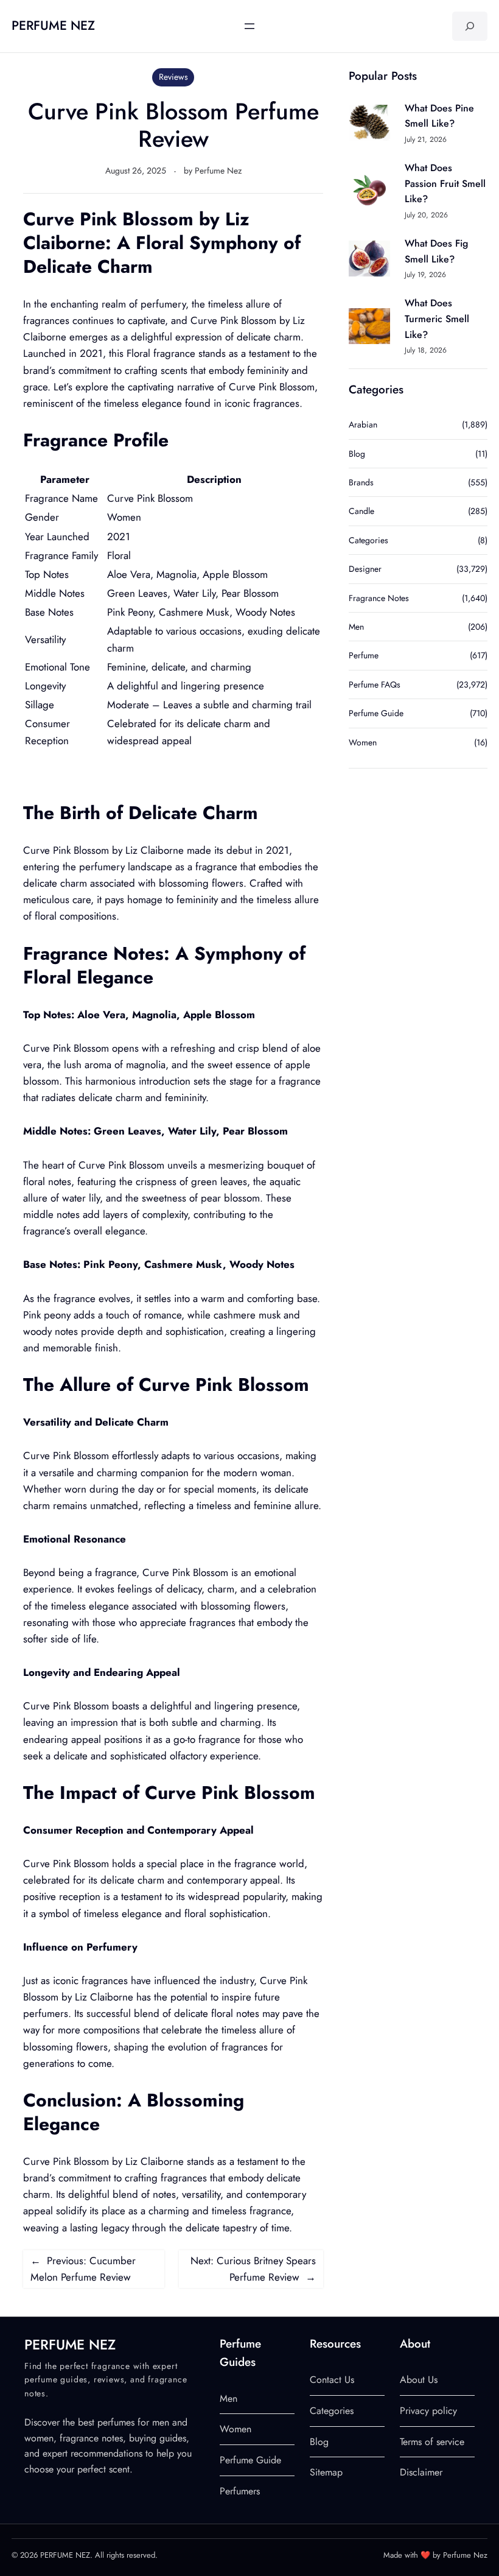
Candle (361, 511)
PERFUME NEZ (53, 26)
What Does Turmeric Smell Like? (437, 318)
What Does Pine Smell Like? (439, 116)
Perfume (364, 655)
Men (356, 627)
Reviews (173, 77)
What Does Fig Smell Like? (436, 251)
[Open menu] (249, 26)
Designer (365, 569)
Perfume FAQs (375, 684)
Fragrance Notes (379, 598)
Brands (361, 482)
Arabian (363, 424)
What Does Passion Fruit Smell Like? (445, 183)
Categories (368, 540)
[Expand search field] (470, 26)
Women (363, 742)
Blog (357, 454)
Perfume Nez (218, 171)
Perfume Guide (376, 713)
